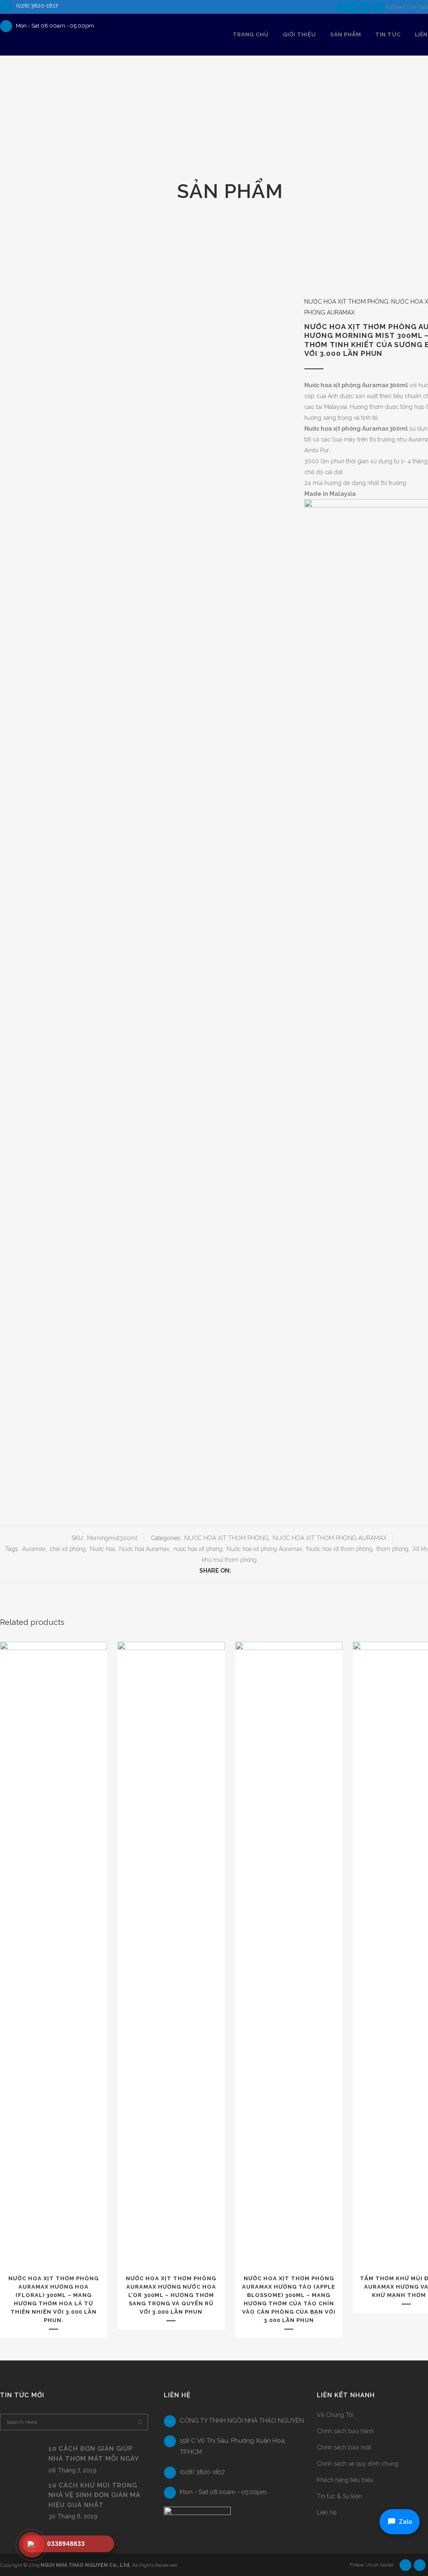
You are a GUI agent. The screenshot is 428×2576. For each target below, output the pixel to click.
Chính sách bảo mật (344, 2447)
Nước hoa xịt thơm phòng (339, 1549)
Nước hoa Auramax (144, 1549)
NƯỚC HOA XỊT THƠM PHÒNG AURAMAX (330, 1538)
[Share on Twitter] (246, 1571)
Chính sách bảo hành (345, 2431)
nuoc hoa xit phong (198, 1549)
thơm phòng (392, 1549)
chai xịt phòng (68, 1549)
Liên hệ (327, 2513)
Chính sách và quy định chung (358, 2464)
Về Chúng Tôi (335, 2415)
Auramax (34, 1549)
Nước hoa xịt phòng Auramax (264, 1549)
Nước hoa (102, 1549)
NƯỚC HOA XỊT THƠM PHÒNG (346, 302)
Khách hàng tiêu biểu (345, 2480)
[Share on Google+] (254, 1571)
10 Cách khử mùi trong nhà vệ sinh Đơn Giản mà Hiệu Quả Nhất (94, 2495)
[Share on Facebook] (237, 1571)
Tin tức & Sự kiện (339, 2496)
